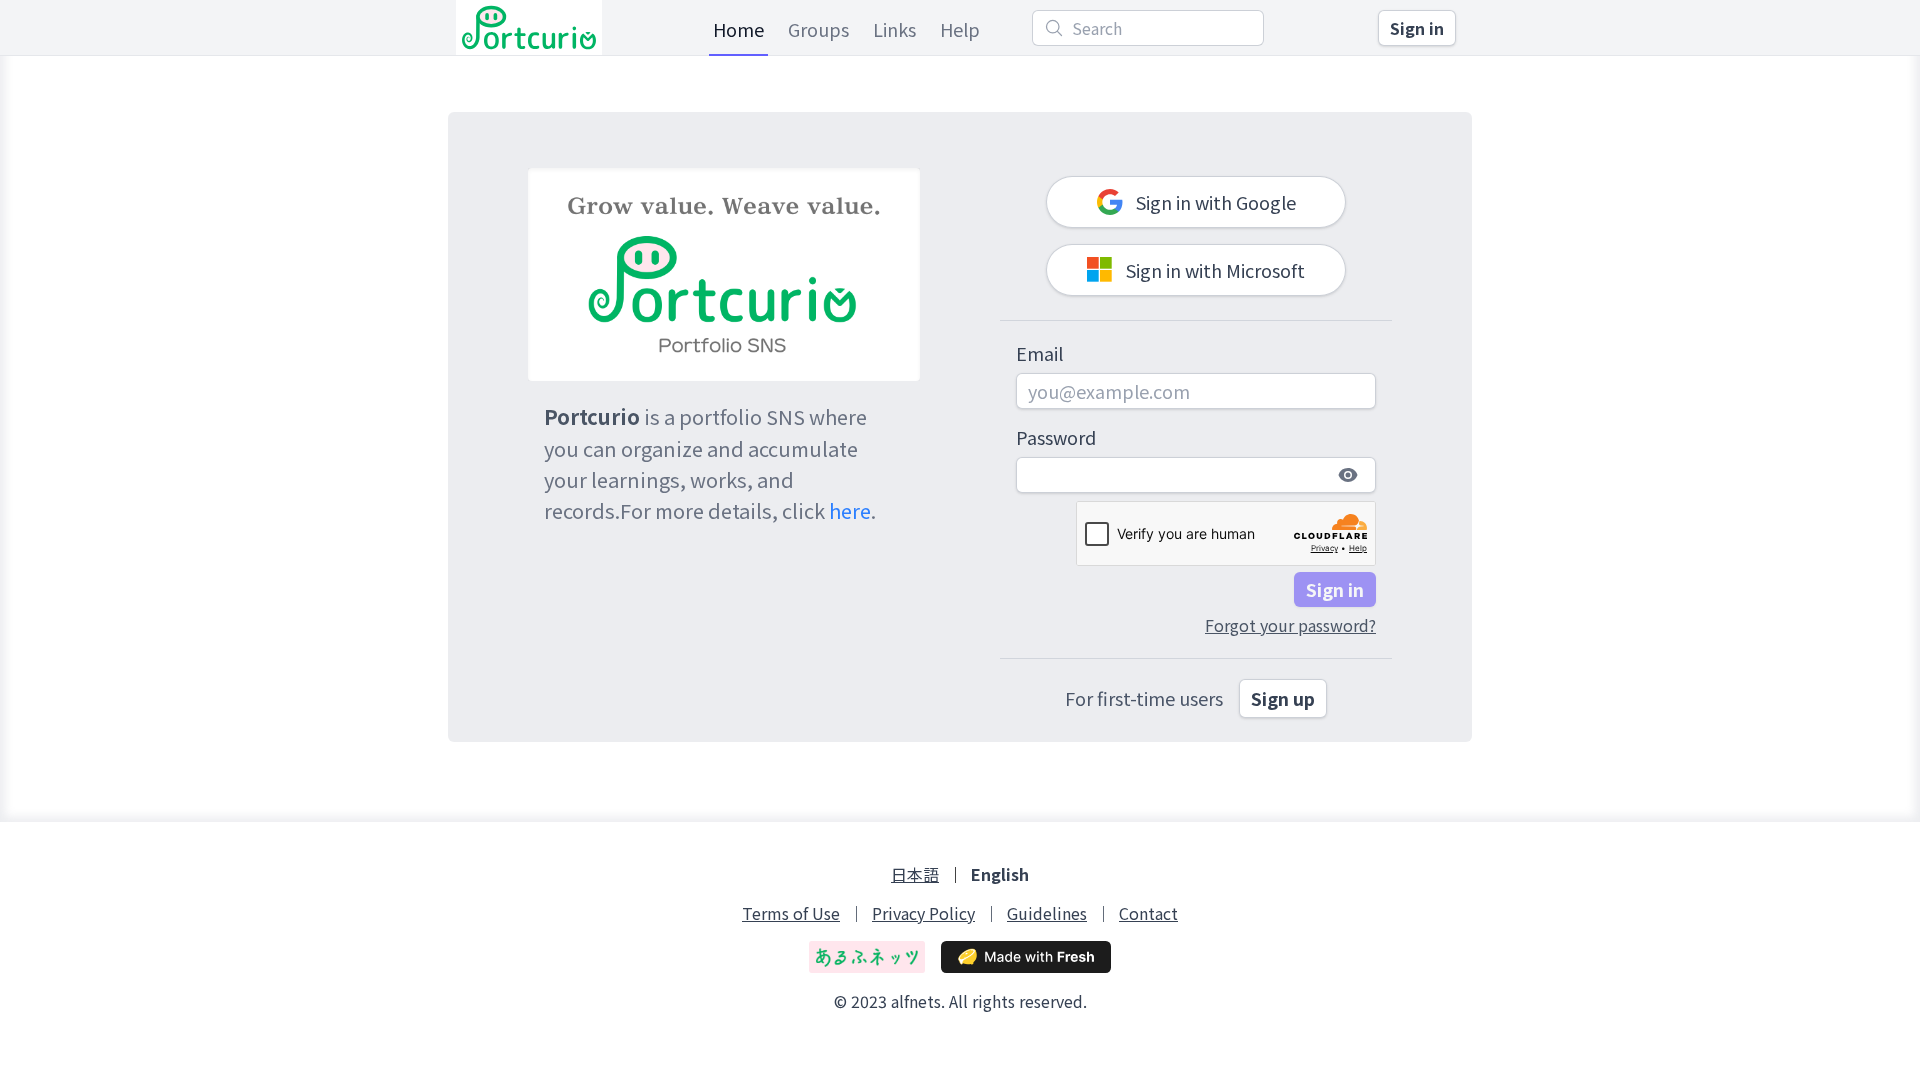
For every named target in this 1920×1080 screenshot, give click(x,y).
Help (960, 29)
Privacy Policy (923, 913)
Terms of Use (791, 913)
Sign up (1283, 698)
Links (894, 29)
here (850, 510)
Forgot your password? (1290, 625)
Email (1039, 353)
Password (1056, 437)
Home (738, 29)
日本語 (915, 874)
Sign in (1417, 28)
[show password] (1348, 475)
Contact (1148, 913)
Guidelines (1047, 913)
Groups (818, 29)
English (1000, 874)
